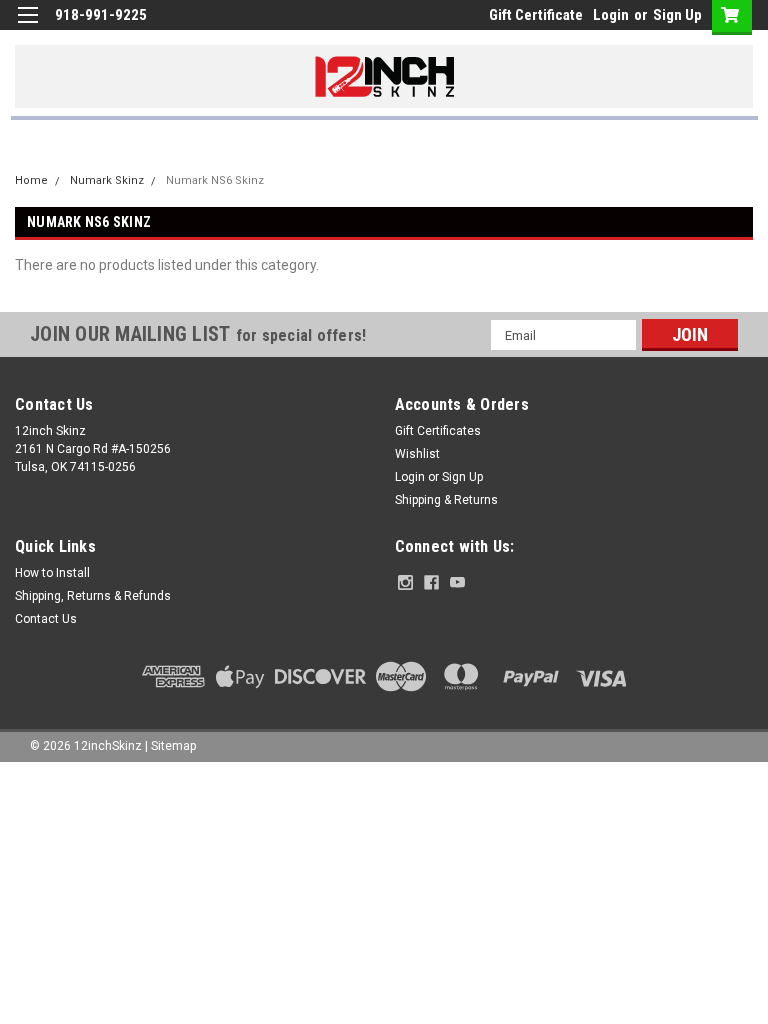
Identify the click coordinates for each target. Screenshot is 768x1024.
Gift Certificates (438, 431)
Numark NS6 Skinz (215, 180)
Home (31, 180)
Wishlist (417, 454)
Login (611, 15)
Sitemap (173, 746)
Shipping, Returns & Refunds (93, 596)
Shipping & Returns (446, 500)
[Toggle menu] (27, 27)
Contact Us (46, 619)
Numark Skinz (107, 180)
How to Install (52, 573)
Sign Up (677, 15)
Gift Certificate (536, 15)
